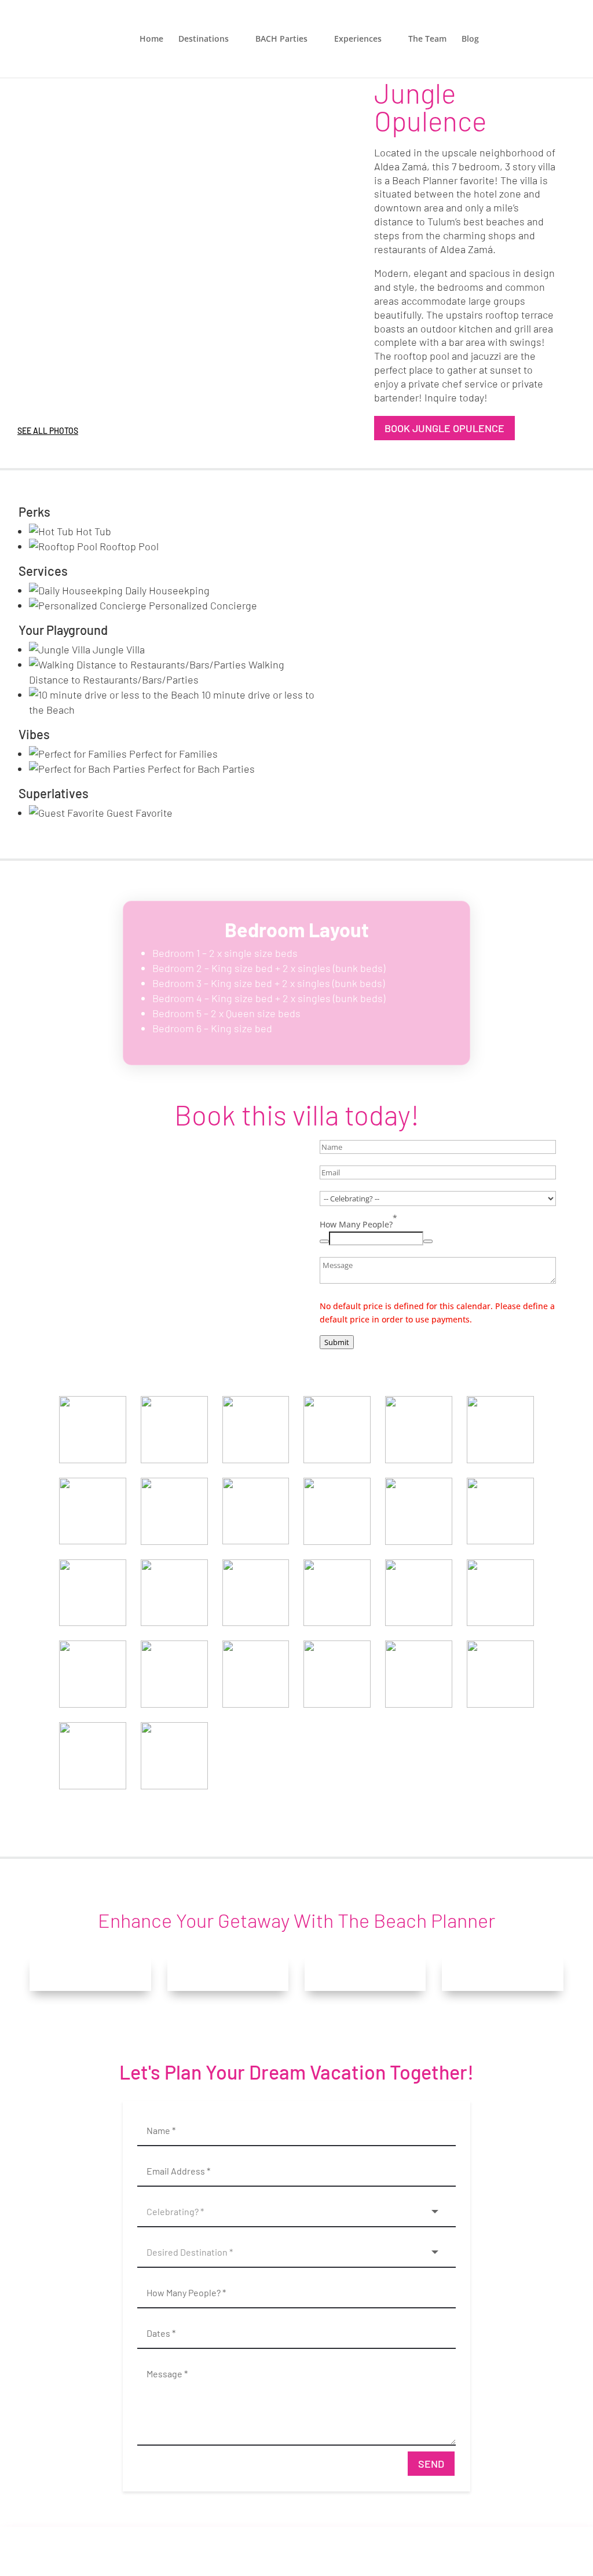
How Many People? (358, 1221)
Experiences (358, 39)
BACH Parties (281, 39)
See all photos (48, 431)
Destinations (204, 39)
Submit (337, 1342)
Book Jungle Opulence (444, 428)
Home (151, 39)
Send (431, 2464)
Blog (470, 39)
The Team (427, 39)
